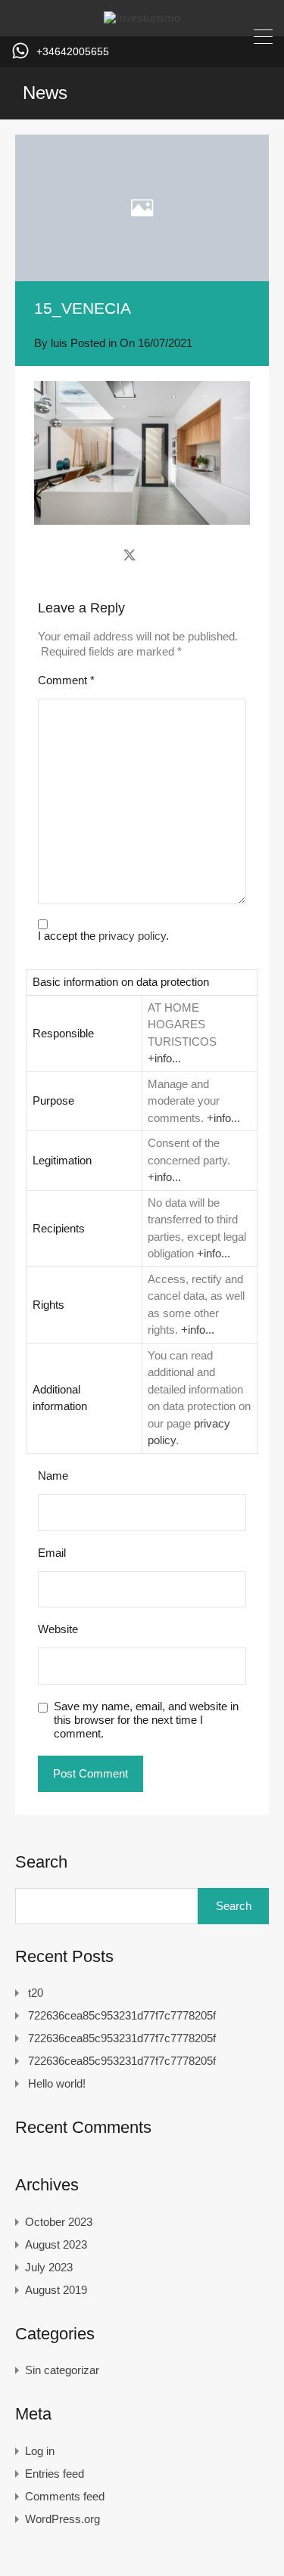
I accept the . (103, 936)
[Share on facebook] (103, 555)
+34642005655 (73, 51)
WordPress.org (62, 2519)
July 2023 (49, 2267)
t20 (36, 1993)
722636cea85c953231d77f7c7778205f (122, 2015)
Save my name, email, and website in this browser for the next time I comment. (146, 1720)
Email (52, 1553)
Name (53, 1476)
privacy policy (132, 936)
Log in (40, 2451)
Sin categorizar (62, 2370)
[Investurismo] (142, 18)
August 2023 (56, 2244)
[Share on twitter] (130, 555)
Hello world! (57, 2083)
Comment (66, 680)
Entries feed (55, 2474)
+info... (164, 1058)
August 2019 (56, 2290)
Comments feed (65, 2496)
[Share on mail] (156, 555)
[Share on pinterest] (182, 555)
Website (58, 1629)
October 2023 (59, 2222)
